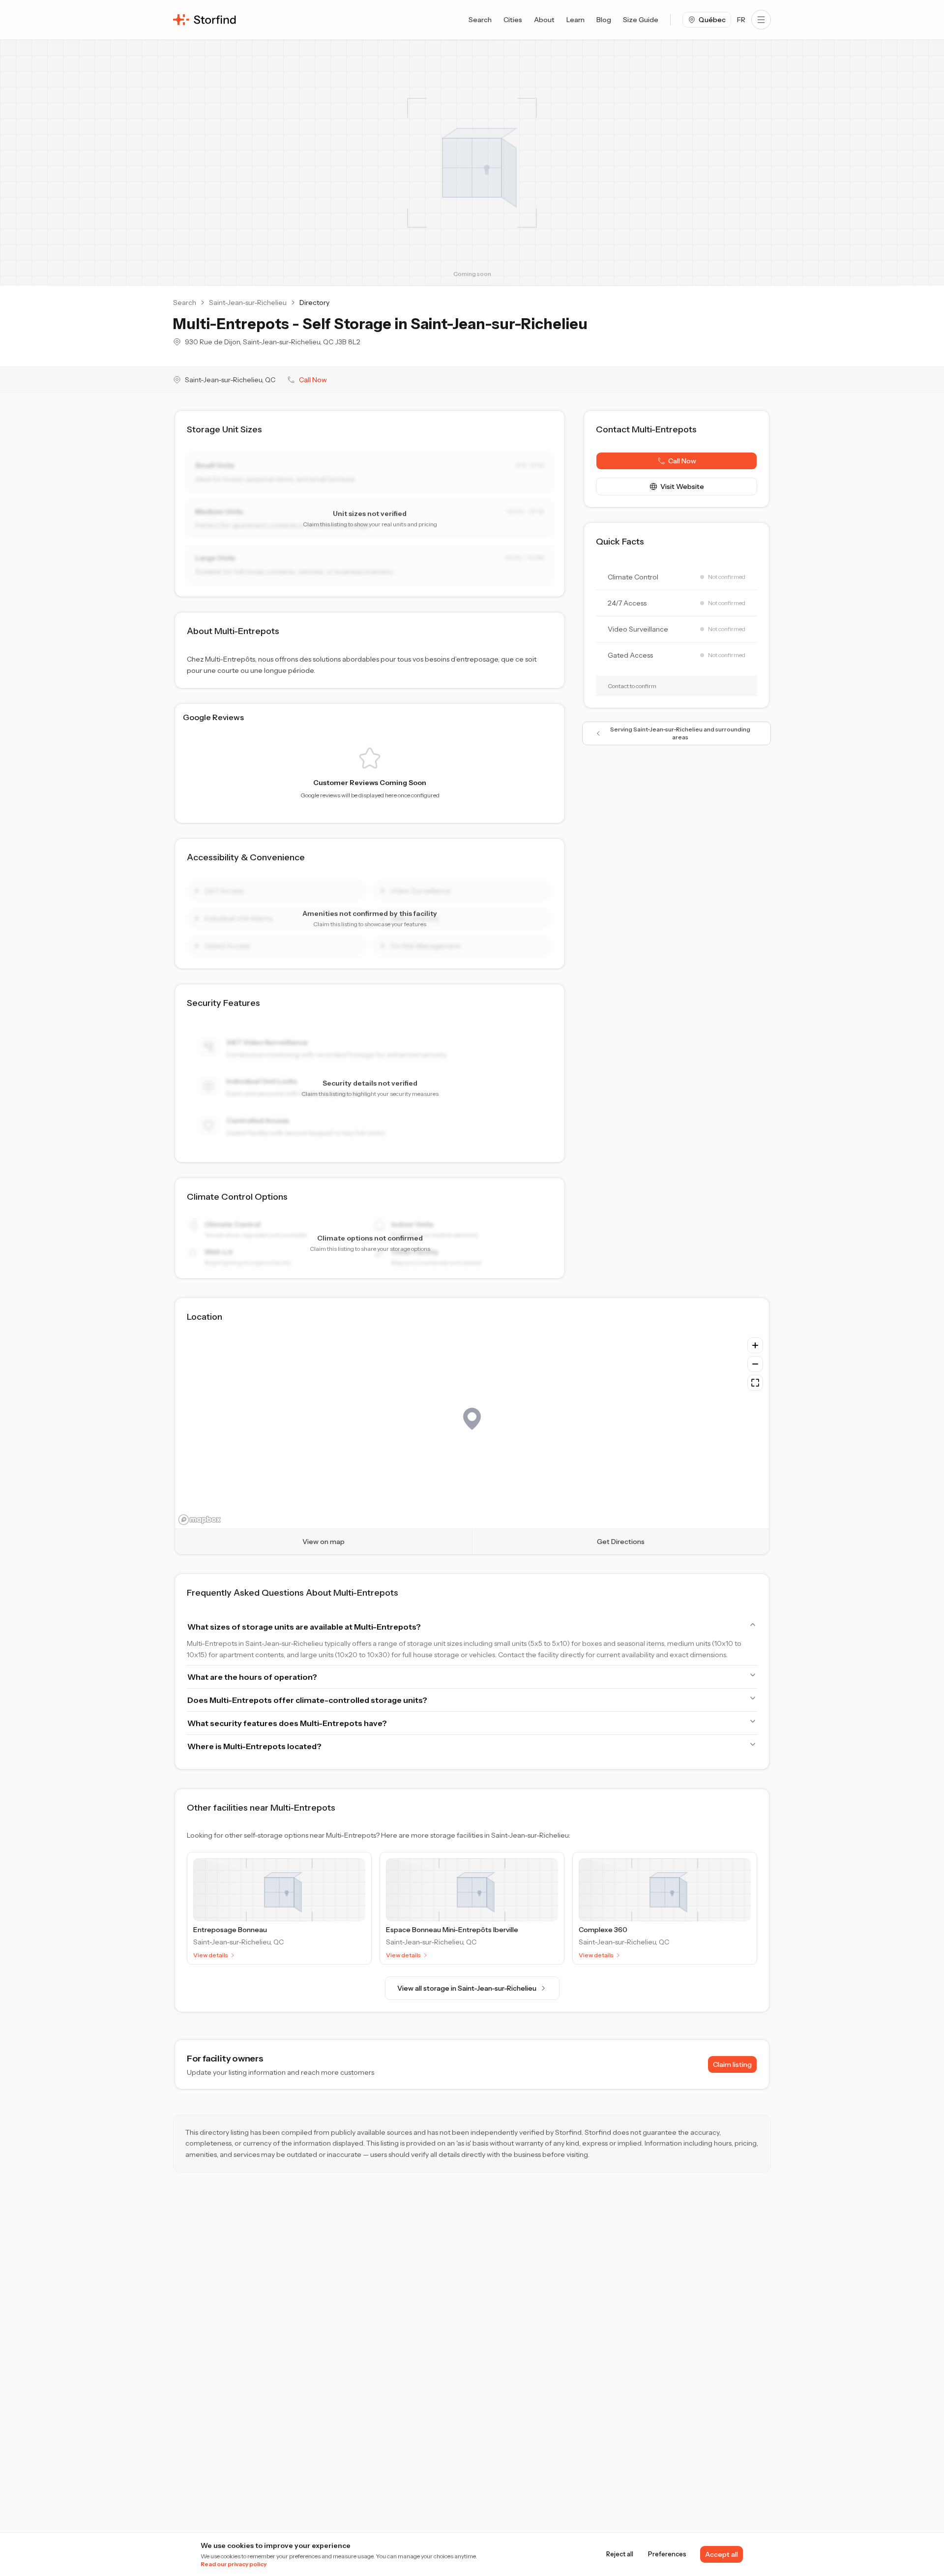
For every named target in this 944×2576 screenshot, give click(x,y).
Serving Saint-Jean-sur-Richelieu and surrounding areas (680, 733)
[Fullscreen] (755, 1383)
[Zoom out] (755, 1364)
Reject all (620, 2554)
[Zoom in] (755, 1345)
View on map (324, 1542)
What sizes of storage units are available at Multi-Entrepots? (304, 1627)
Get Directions (621, 1542)
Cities (513, 20)
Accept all (722, 2554)
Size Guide (641, 20)
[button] (677, 461)
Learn (575, 20)
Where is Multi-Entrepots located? (254, 1746)
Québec (712, 20)
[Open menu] (761, 20)
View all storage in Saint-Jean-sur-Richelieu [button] (467, 1988)
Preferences (667, 2554)
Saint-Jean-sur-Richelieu (248, 303)
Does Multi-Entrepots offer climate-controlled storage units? (307, 1700)
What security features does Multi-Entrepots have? (287, 1723)
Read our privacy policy (234, 2564)
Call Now (313, 380)
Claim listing (732, 2064)
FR (741, 20)
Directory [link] (314, 303)
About (544, 20)
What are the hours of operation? (252, 1677)
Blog (604, 20)
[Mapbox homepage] (200, 1520)
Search (480, 20)
